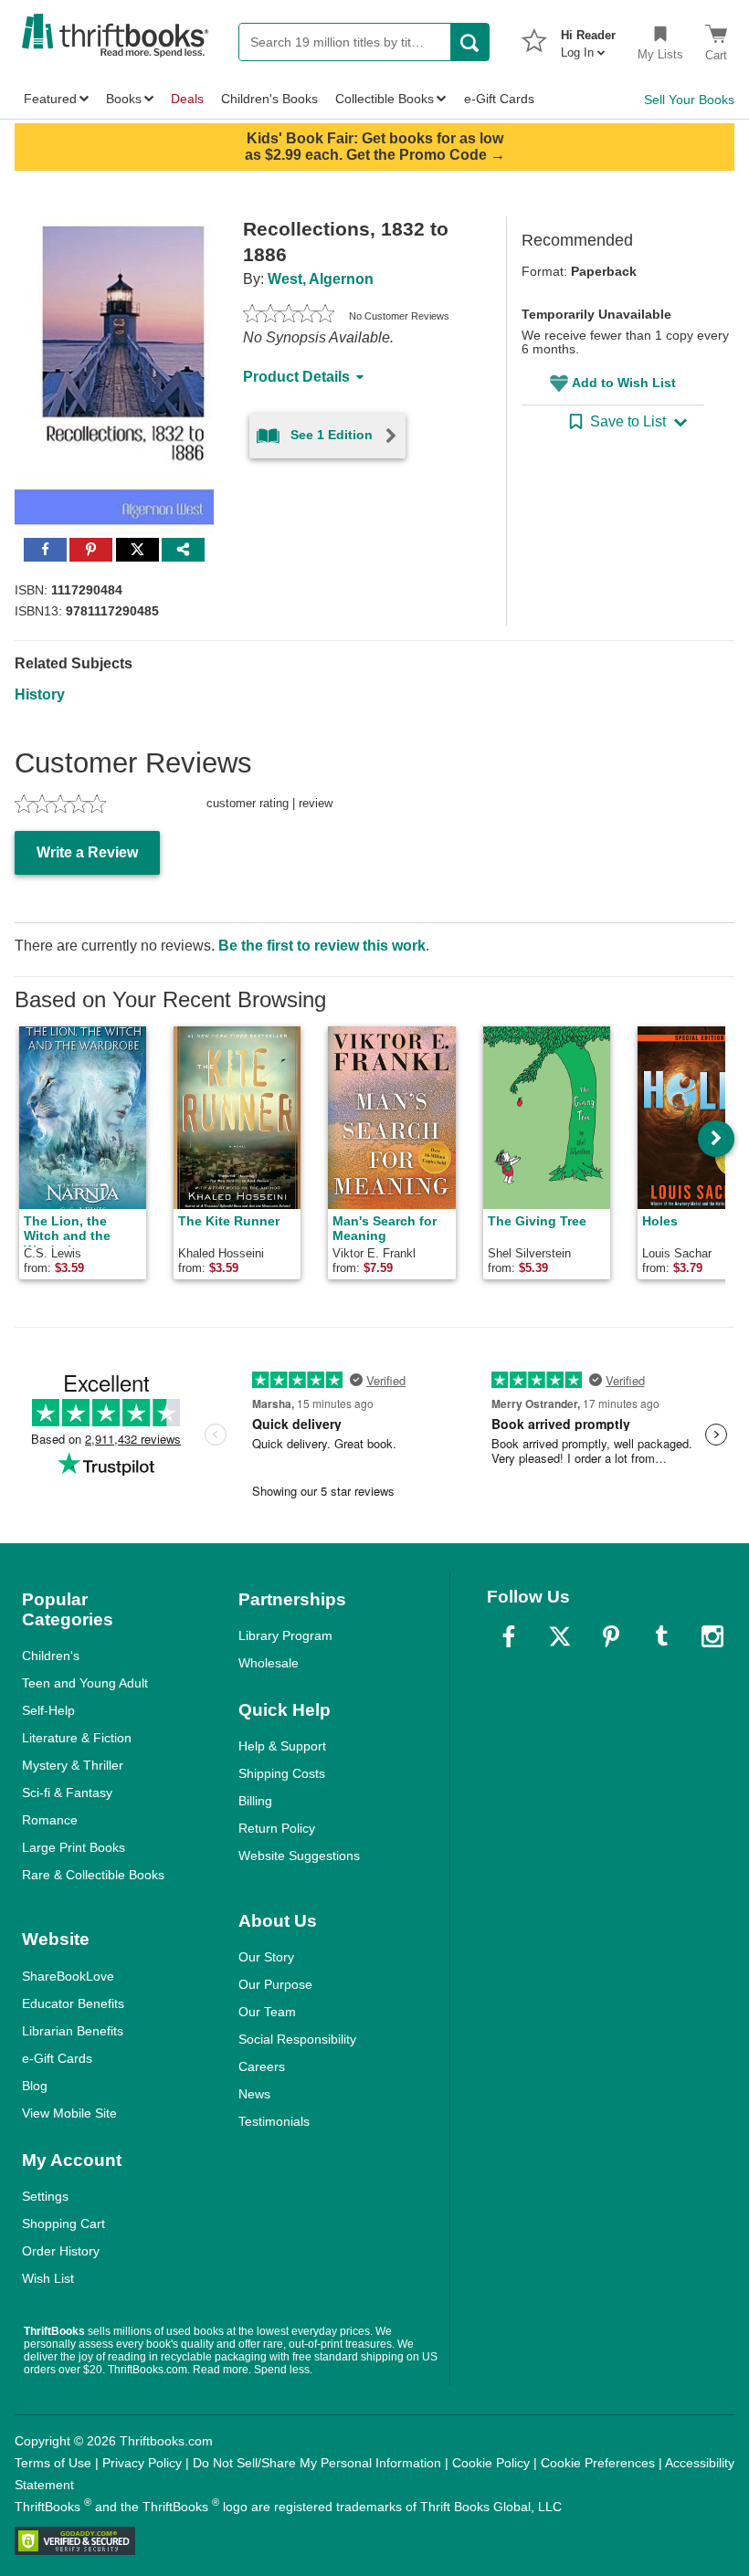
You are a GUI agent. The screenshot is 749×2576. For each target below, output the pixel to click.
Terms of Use (53, 2463)
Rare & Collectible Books (93, 1875)
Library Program (285, 1635)
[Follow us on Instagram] (712, 1636)
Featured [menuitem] (50, 99)
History (40, 694)
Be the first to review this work (322, 946)
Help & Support (282, 1746)
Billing (255, 1801)
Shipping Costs (282, 1773)
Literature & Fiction (77, 1738)
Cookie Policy (491, 2463)
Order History (61, 2251)
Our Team (267, 2012)
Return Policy (277, 1828)
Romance (50, 1820)
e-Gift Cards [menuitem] (499, 99)
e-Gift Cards (57, 2058)
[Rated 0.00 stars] (289, 316)
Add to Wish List (624, 383)
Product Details (296, 377)
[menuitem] (588, 38)
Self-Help (48, 1710)
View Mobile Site (69, 2113)
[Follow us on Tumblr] (661, 1636)
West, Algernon (321, 279)
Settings (45, 2196)
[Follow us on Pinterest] (611, 1636)
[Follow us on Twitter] (560, 1636)
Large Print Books (74, 1847)
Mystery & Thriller (73, 1765)
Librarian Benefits (73, 2031)
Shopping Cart (63, 2224)
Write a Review (87, 852)
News (254, 2094)
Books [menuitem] (124, 99)
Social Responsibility (297, 2039)
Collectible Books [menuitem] (385, 99)
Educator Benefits (73, 2003)
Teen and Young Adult (85, 1683)
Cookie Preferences (598, 2463)
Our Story (266, 1957)
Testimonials (274, 2121)
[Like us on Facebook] (509, 1636)
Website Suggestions (299, 1856)
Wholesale (269, 1663)
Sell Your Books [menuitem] (689, 100)
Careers (262, 2066)
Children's (51, 1656)
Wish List (48, 2278)
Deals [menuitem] (187, 99)
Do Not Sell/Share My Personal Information (317, 2463)
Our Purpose (275, 1984)
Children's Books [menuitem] (269, 99)
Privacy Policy (142, 2463)
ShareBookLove (68, 1976)
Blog (35, 2086)
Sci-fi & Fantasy (67, 1793)
